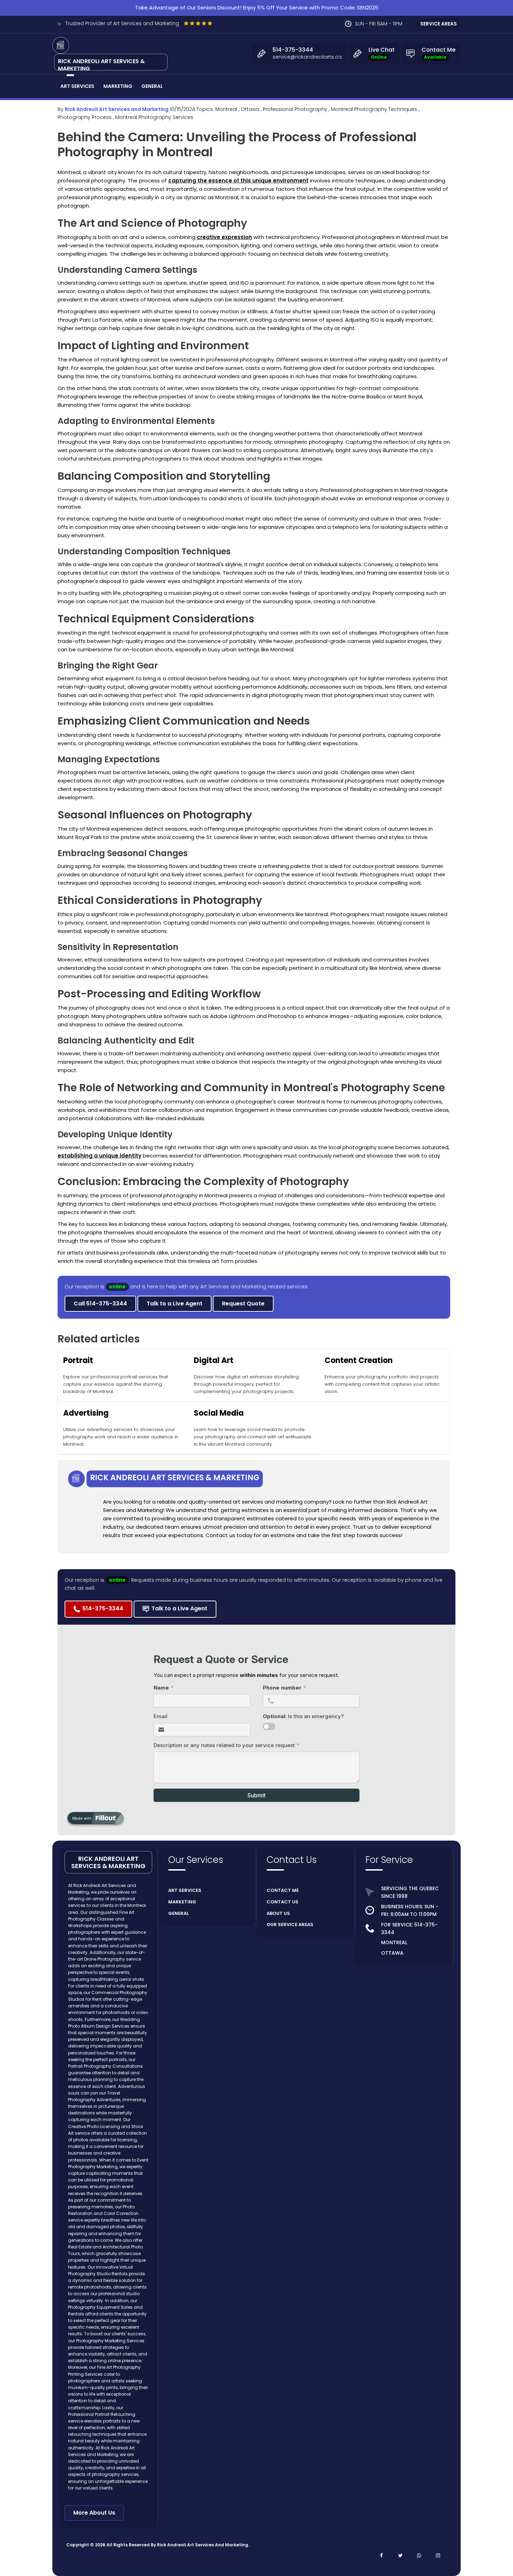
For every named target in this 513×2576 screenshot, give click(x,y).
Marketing (118, 86)
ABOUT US (278, 1913)
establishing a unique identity (99, 1156)
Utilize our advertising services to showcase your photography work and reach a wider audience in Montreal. (121, 1437)
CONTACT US (282, 1902)
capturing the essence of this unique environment (238, 181)
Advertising (86, 1413)
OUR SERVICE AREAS (290, 1924)
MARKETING (182, 1902)
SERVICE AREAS (438, 24)
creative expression (224, 237)
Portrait (78, 1360)
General (152, 86)
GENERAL (179, 1913)
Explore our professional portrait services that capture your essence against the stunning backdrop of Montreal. (116, 1384)
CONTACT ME (283, 1890)
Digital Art (214, 1360)
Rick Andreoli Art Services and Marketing (117, 109)
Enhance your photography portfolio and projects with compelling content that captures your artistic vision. (382, 1384)
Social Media (219, 1413)
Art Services (77, 86)
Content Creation (359, 1360)
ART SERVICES (185, 1890)
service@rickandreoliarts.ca (307, 57)
